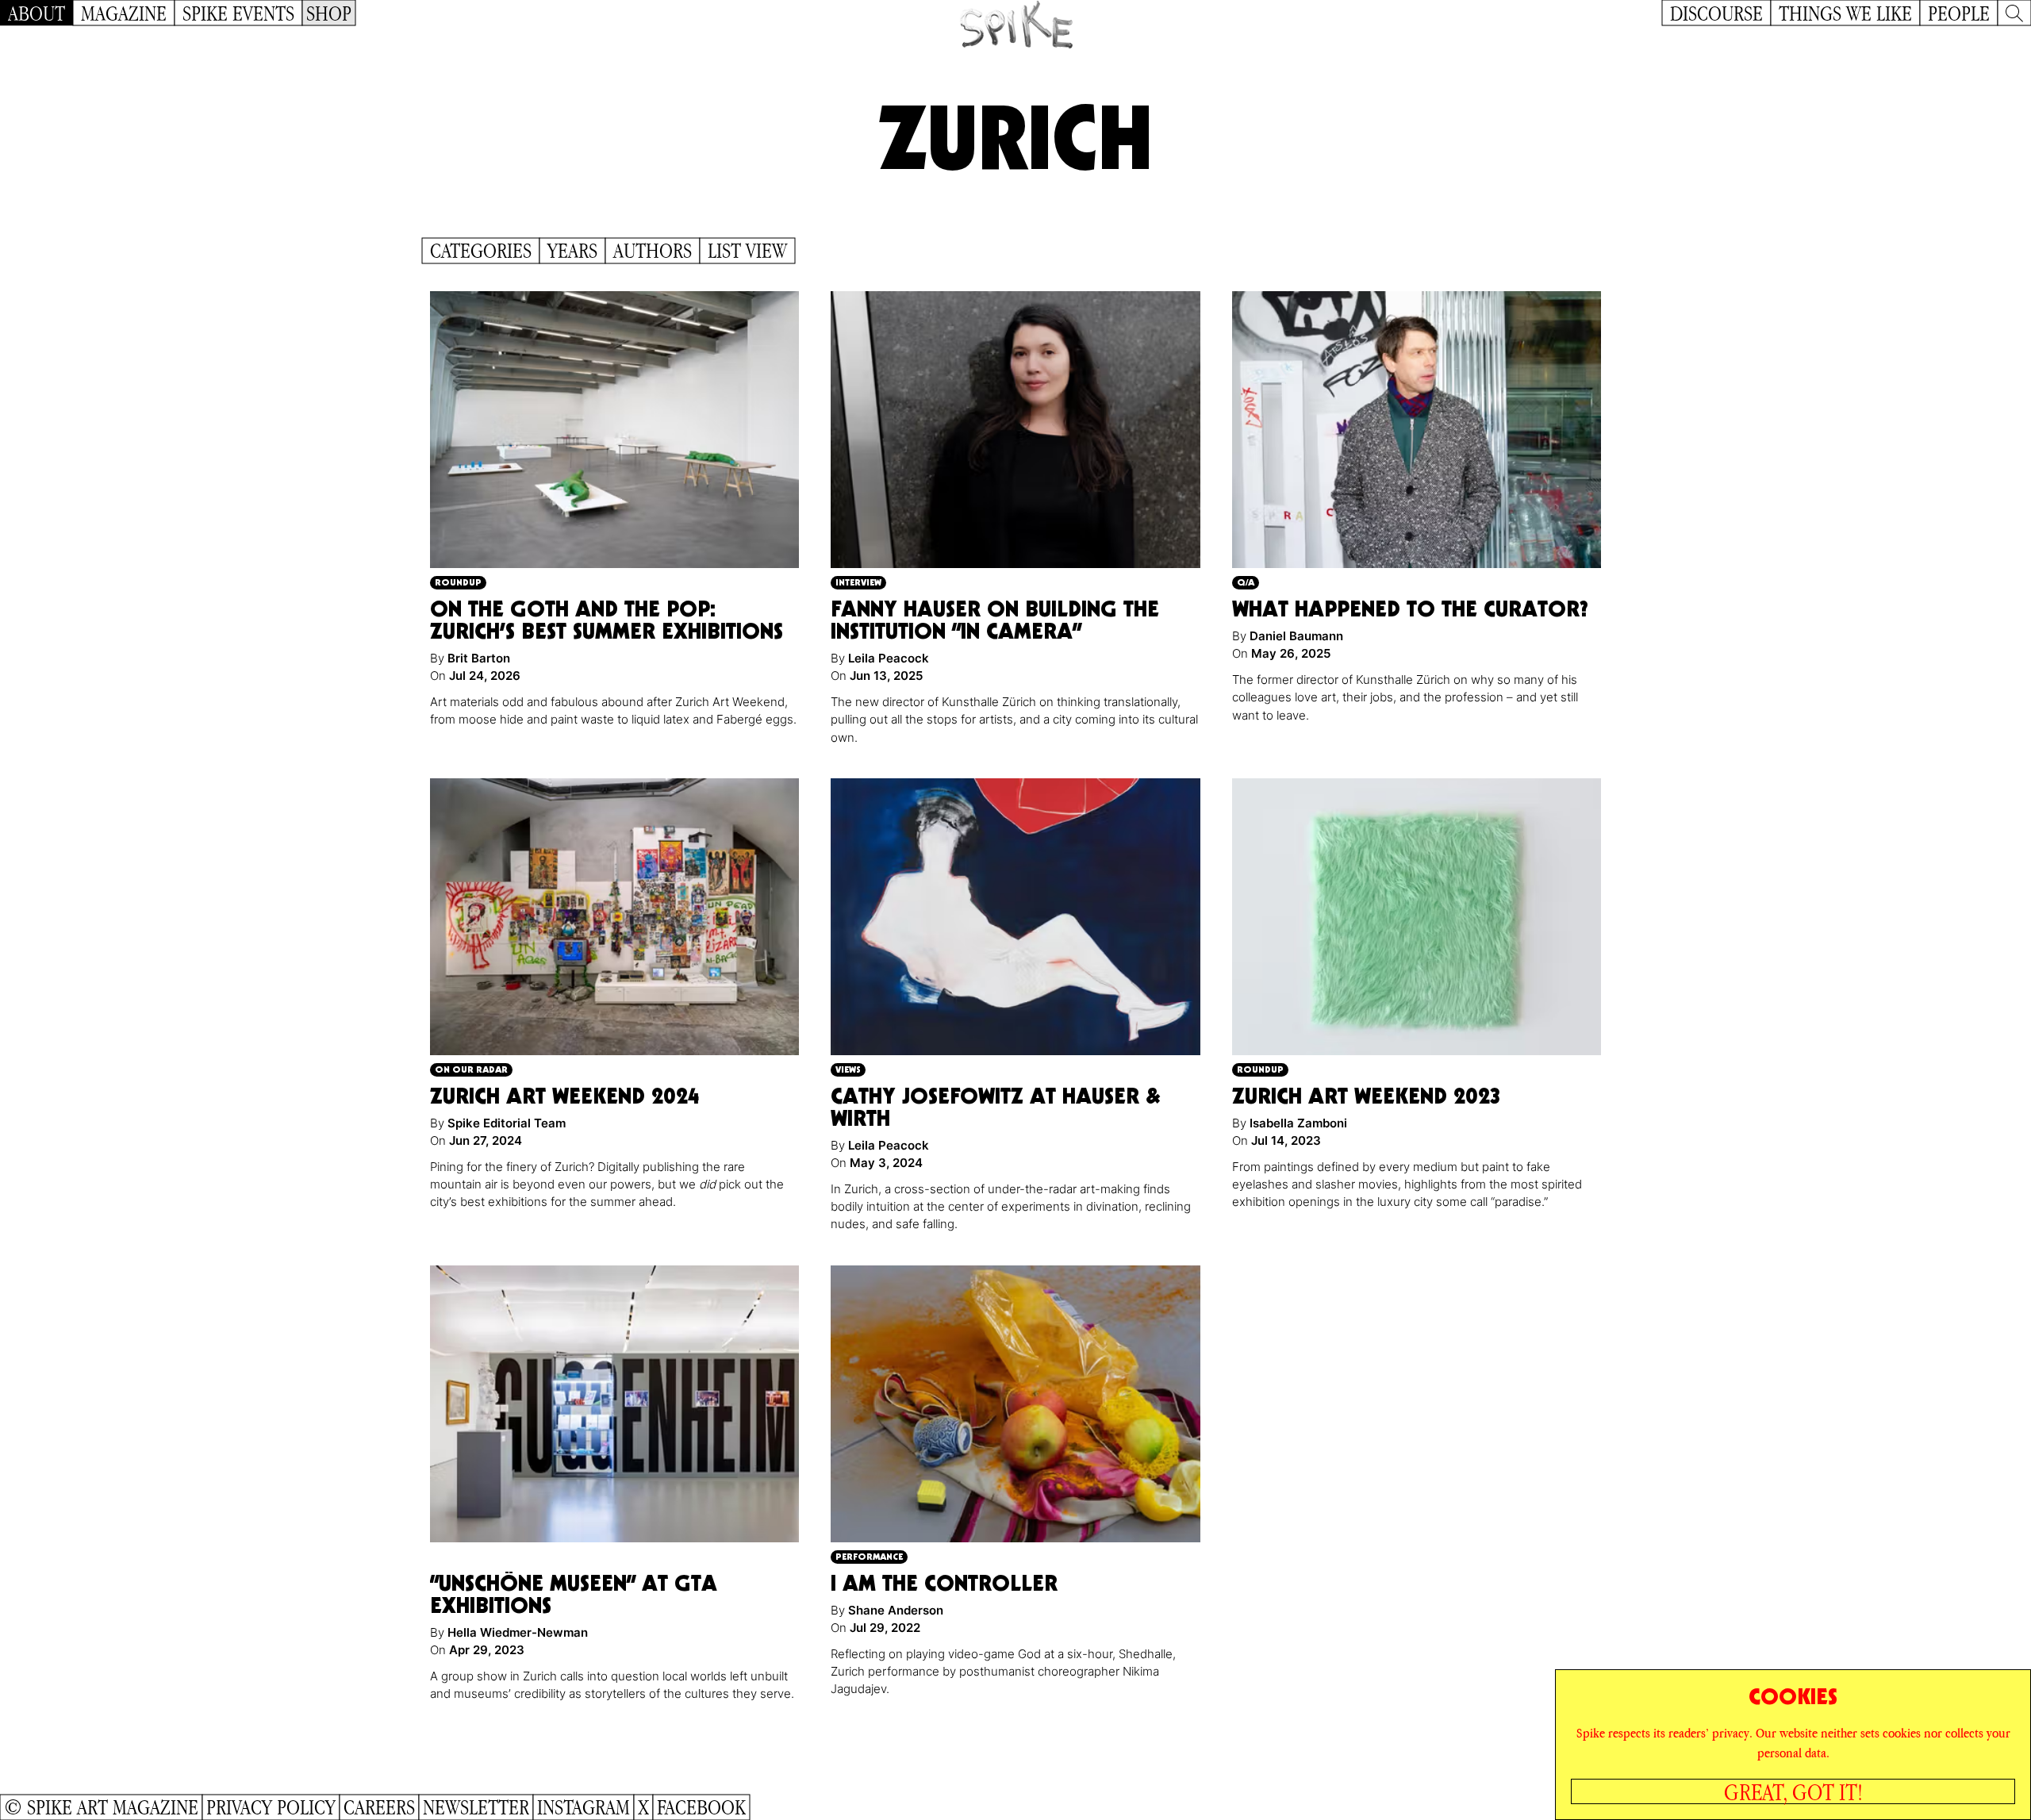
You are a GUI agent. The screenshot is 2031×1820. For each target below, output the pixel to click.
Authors (653, 251)
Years (572, 251)
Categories (481, 251)
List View (747, 251)
